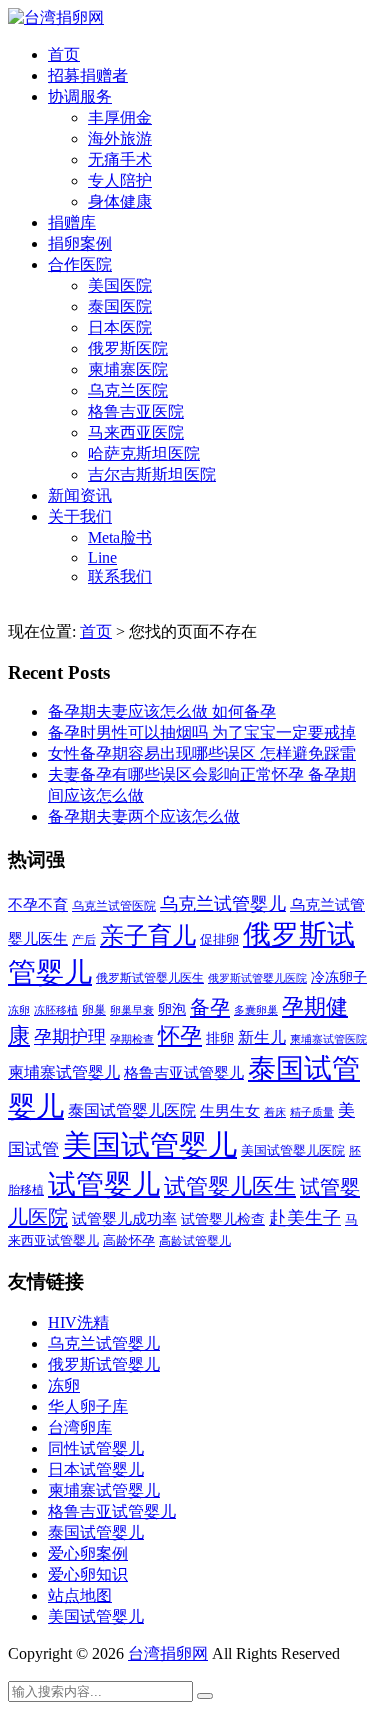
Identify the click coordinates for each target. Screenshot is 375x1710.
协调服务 (80, 96)
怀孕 (180, 1036)
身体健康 (120, 201)
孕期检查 (132, 1039)
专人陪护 (120, 180)
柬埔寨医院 (128, 369)
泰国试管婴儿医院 (132, 1110)
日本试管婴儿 (96, 1469)
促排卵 (219, 939)
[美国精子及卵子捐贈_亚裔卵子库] (56, 17)
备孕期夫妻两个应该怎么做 (144, 816)
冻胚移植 (56, 1010)
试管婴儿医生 (230, 1187)
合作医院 (80, 264)
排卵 (220, 1038)
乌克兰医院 (128, 390)
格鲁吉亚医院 (136, 411)
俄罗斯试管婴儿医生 (150, 978)
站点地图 (80, 1595)
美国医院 (120, 285)
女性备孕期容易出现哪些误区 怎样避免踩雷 (202, 753)
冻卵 (19, 1010)
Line (102, 557)
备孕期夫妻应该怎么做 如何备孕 (162, 711)
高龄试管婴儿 (195, 1241)
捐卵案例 (80, 243)
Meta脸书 (120, 537)
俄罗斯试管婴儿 (104, 1364)
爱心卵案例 (88, 1553)
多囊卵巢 (256, 1010)
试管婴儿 (104, 1184)
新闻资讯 (80, 495)
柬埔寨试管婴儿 (64, 1072)
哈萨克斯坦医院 (144, 453)
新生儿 (262, 1037)
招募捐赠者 (88, 75)
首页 (64, 54)
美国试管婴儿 (150, 1145)
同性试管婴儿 (96, 1448)
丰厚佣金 (120, 117)
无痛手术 (120, 159)
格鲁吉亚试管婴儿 (184, 1072)
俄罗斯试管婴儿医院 (257, 978)
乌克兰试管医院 (114, 906)
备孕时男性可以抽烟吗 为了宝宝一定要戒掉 (202, 732)
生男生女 (230, 1111)
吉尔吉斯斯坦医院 (152, 474)
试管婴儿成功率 (124, 1218)
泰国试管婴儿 (96, 1532)
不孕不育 (38, 905)
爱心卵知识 (88, 1574)
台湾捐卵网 (168, 1653)
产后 (84, 940)
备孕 (210, 1007)
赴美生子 (305, 1218)
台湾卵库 (80, 1427)
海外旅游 (120, 138)
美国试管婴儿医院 (293, 1150)
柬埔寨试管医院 (328, 1039)
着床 (275, 1112)
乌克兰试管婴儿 (223, 904)
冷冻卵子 (339, 977)
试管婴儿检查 (223, 1219)
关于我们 (80, 516)
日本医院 (120, 327)
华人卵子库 (88, 1406)
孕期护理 (70, 1037)
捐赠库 (72, 222)
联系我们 (120, 576)
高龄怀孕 (129, 1241)
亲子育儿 (148, 935)
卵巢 (94, 1010)
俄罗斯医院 (128, 348)
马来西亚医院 (136, 432)
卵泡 (172, 1009)
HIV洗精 (78, 1322)
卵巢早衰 (132, 1010)
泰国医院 (120, 306)
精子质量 (312, 1112)
